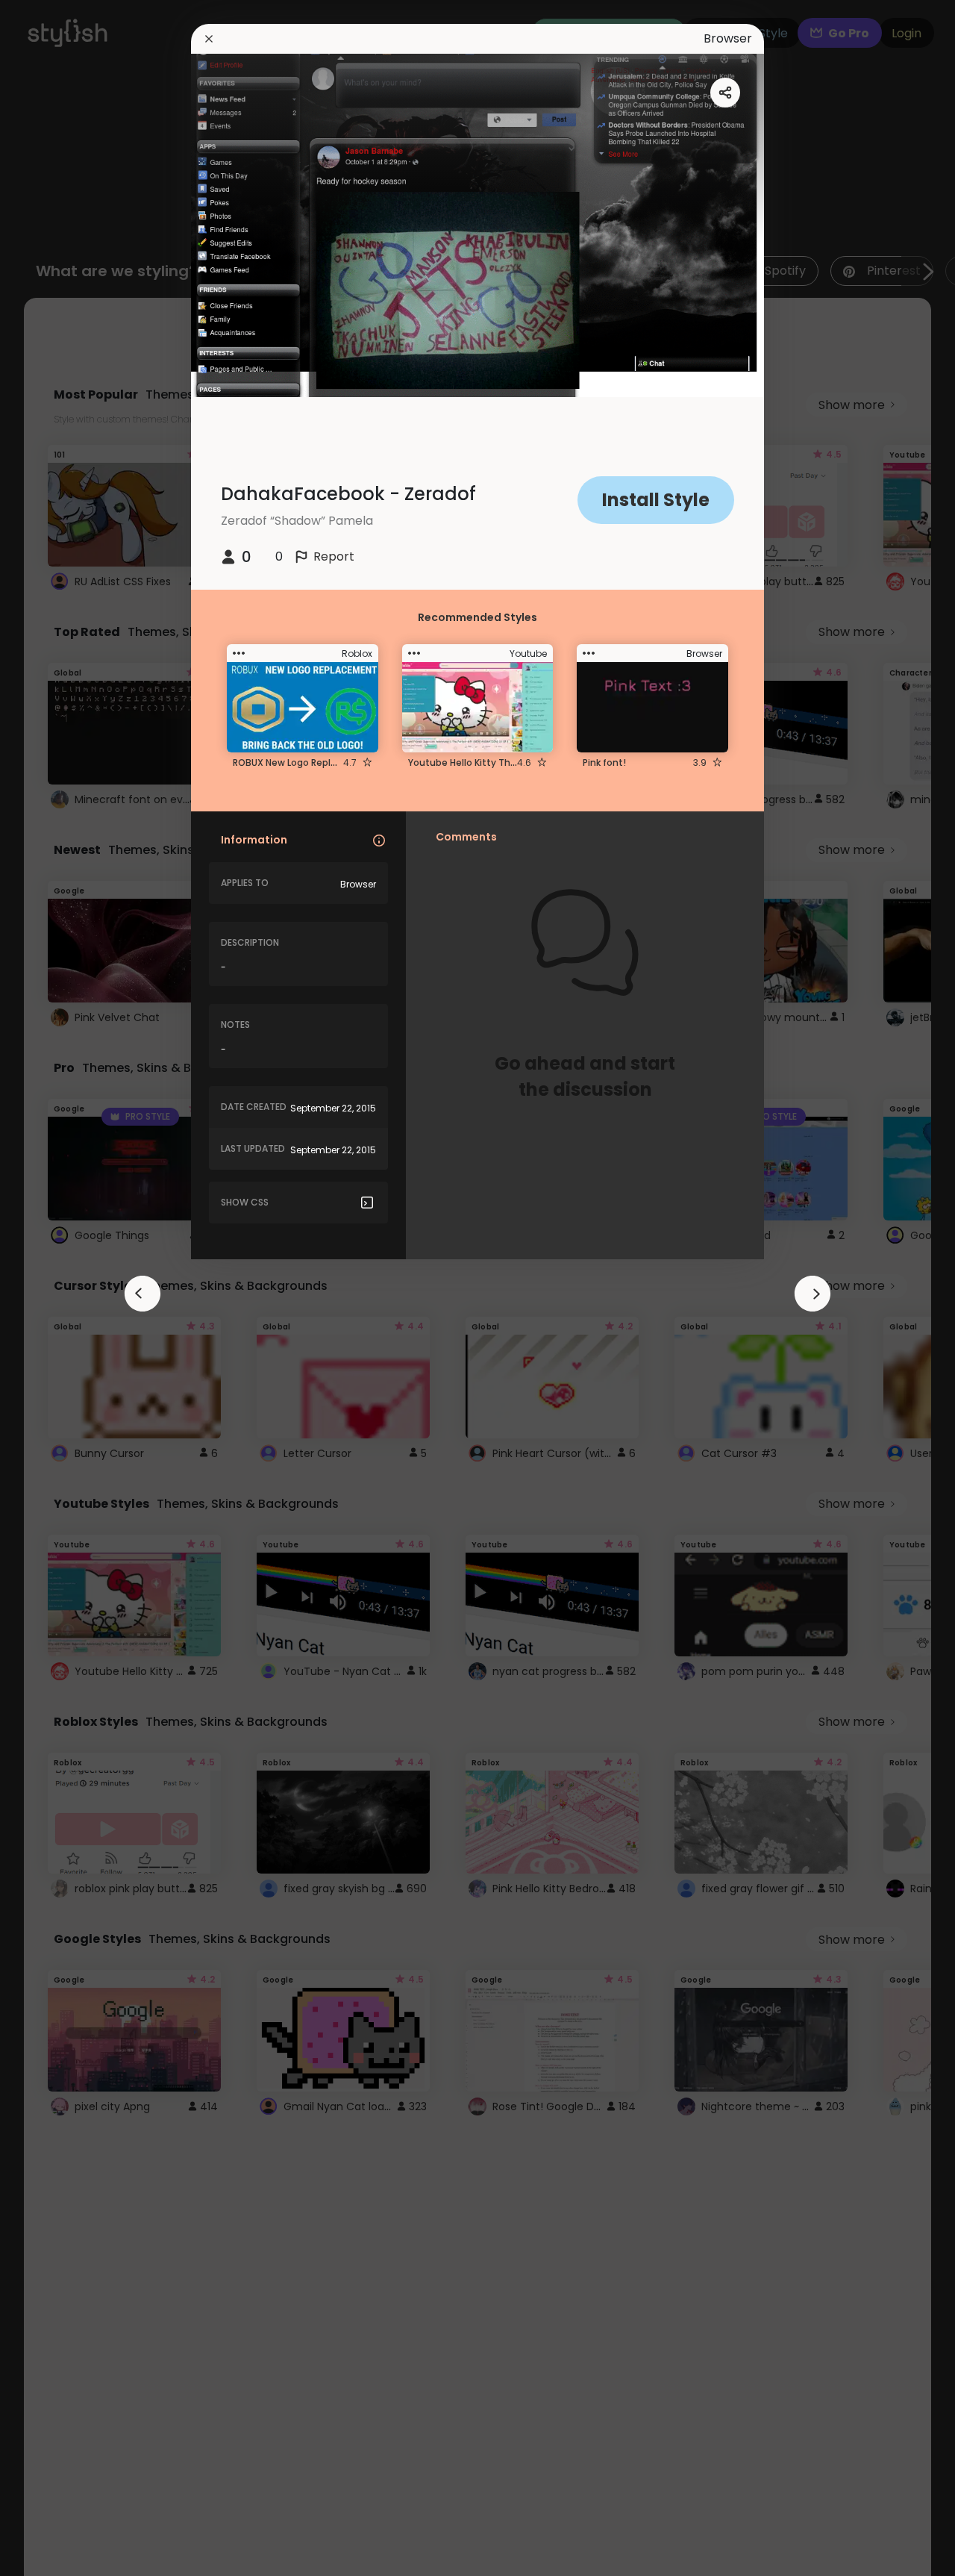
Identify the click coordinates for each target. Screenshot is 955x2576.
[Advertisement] (60, 1288)
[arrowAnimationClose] (143, 1294)
